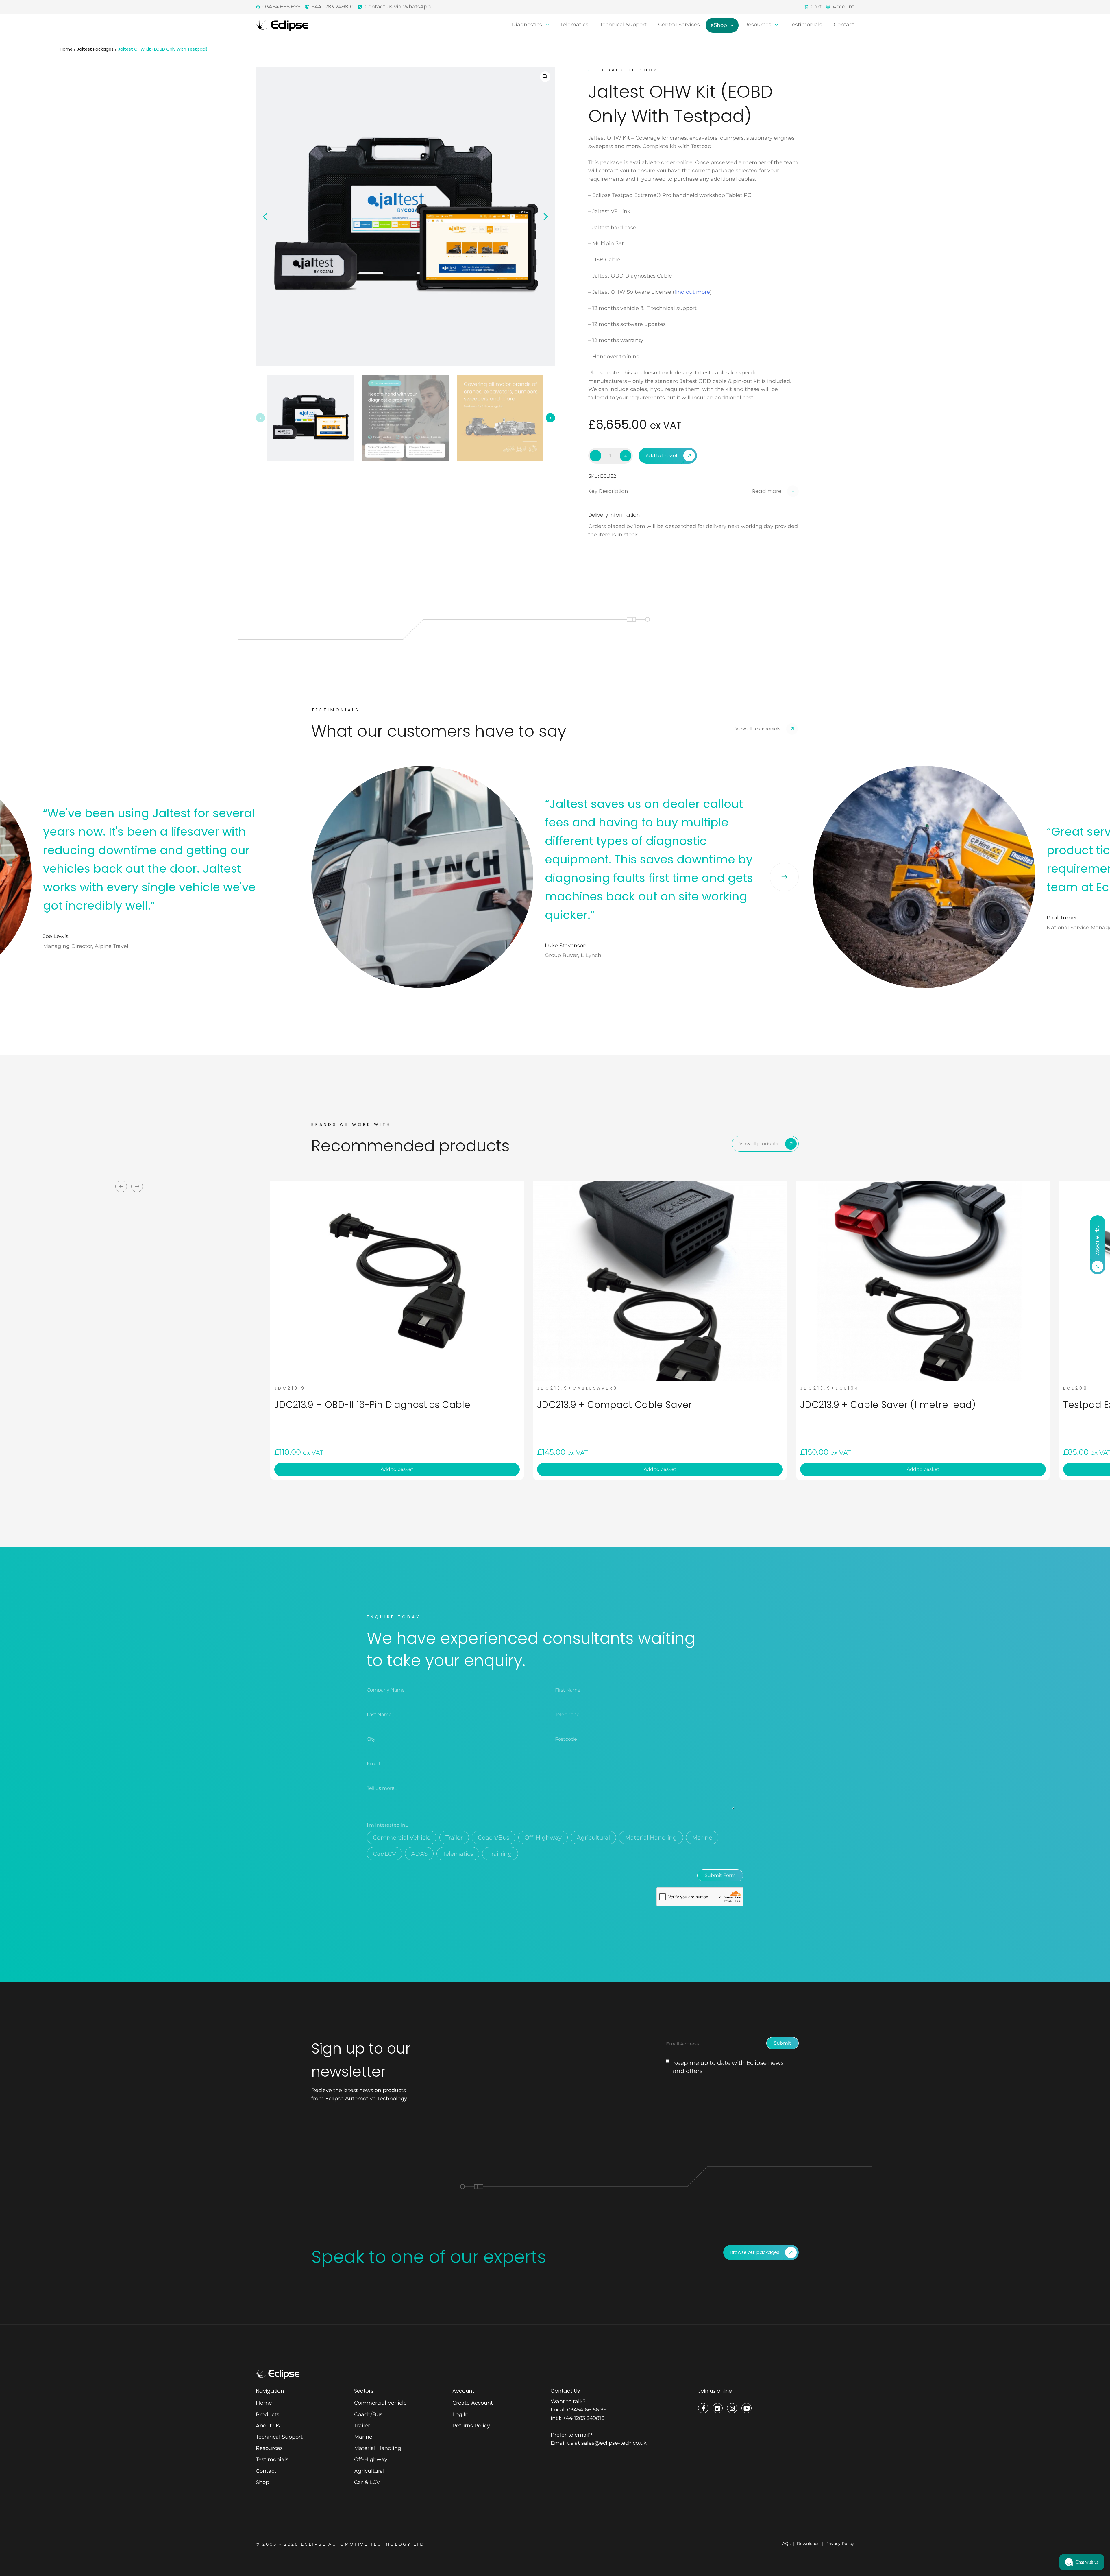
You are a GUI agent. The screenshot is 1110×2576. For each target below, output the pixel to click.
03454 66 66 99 (587, 2410)
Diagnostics (527, 25)
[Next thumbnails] (550, 418)
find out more (692, 292)
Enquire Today (1098, 1239)
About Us (268, 2426)
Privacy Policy (840, 2544)
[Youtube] (747, 2408)
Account (843, 7)
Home (66, 49)
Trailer (454, 1838)
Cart (816, 7)
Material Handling (651, 1838)
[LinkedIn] (718, 2408)
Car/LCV (384, 1854)
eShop (719, 25)
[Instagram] (732, 2408)
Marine (702, 1838)
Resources (758, 25)
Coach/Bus (494, 1838)
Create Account (473, 2403)
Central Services (679, 25)
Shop (262, 2482)
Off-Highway (543, 1838)
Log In (460, 2414)
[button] (545, 77)
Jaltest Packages (95, 49)
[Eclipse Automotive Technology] (282, 25)
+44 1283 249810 (333, 7)
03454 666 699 (282, 7)
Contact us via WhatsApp (398, 7)
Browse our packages (755, 2252)
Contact (844, 25)
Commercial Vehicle (402, 1838)
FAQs (785, 2544)
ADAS (419, 1854)
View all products (759, 1144)
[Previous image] (265, 217)
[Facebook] (703, 2408)
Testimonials (806, 25)
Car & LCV (367, 2482)
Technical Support (623, 25)
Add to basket (662, 456)
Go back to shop (626, 70)
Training (500, 1854)
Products (268, 2414)
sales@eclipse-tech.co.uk (614, 2443)
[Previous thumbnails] (260, 418)
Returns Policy (471, 2426)
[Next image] (546, 217)
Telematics (574, 25)
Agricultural (593, 1838)
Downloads (808, 2544)
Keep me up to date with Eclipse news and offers (728, 2067)
